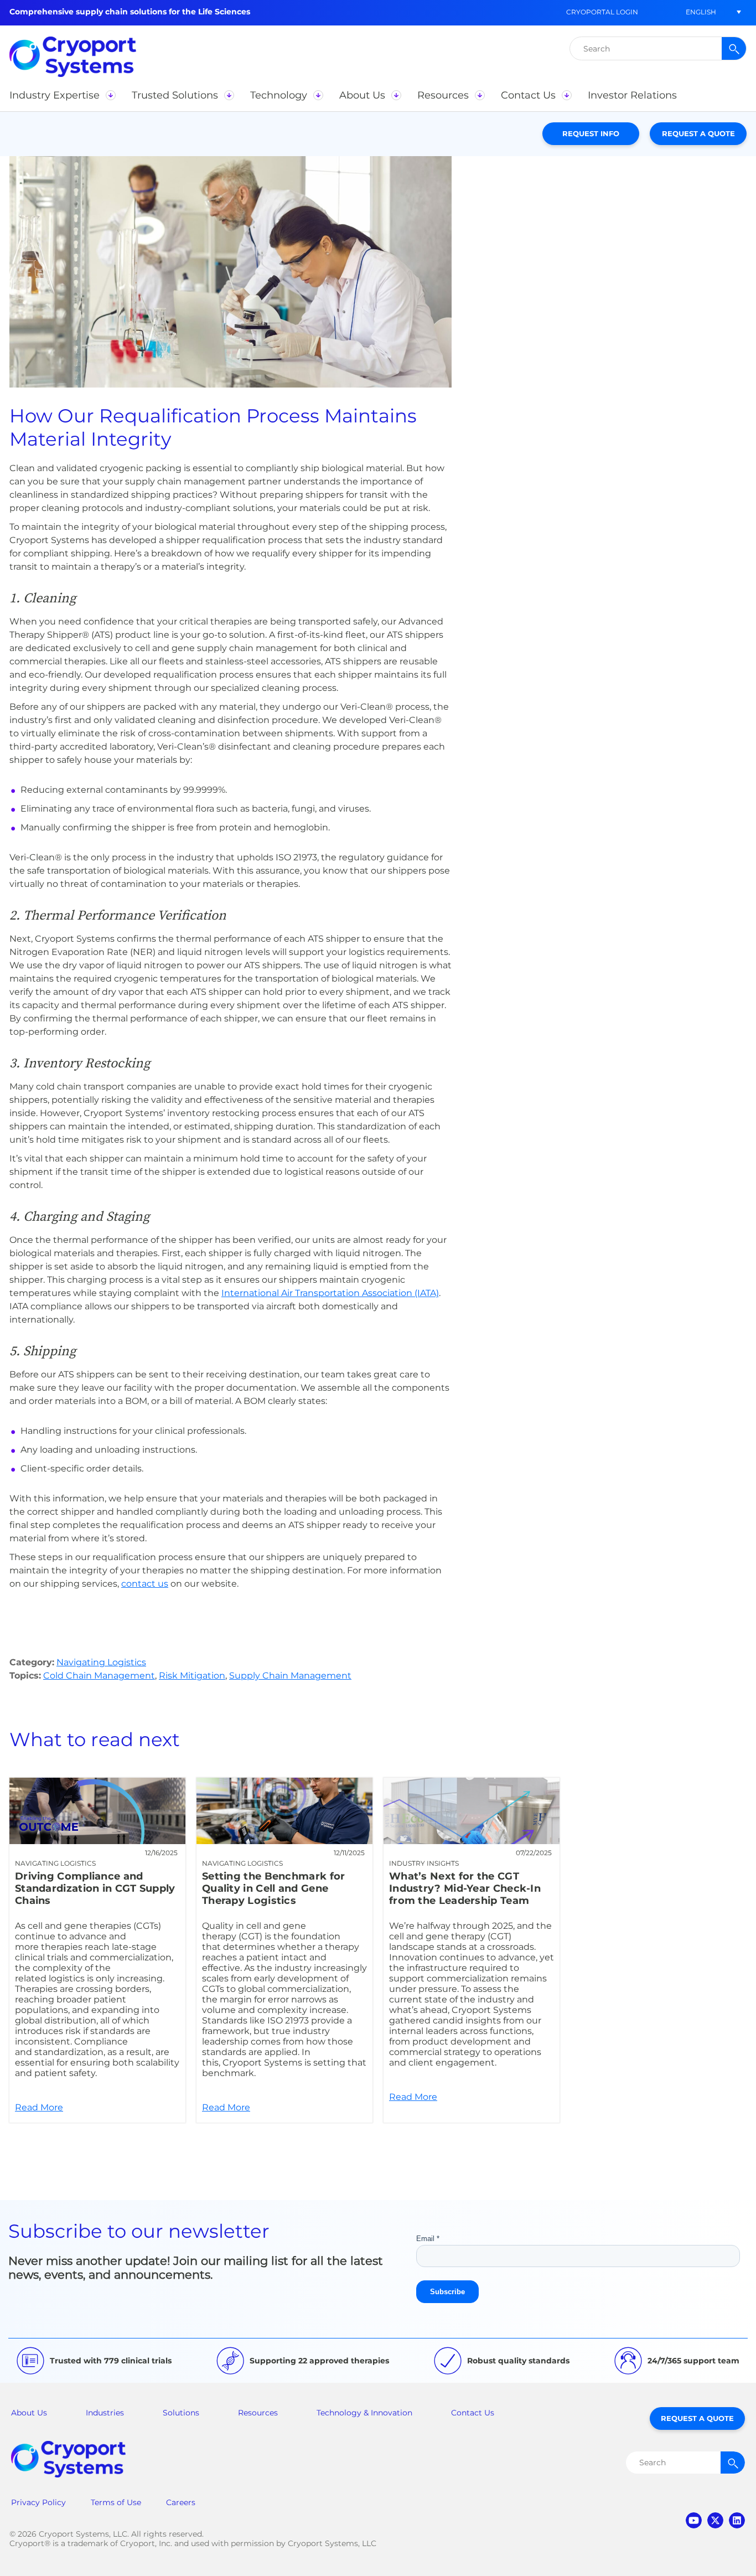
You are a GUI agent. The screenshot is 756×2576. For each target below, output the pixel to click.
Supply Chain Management (290, 1676)
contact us (145, 1584)
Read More (97, 1950)
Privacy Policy (38, 2502)
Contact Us (473, 2413)
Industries (105, 2413)
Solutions (181, 2413)
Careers (181, 2502)
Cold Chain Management (99, 1676)
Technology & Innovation (364, 2413)
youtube (694, 2520)
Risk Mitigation (192, 1676)
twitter (715, 2520)
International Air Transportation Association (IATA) (330, 1293)
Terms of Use (116, 2502)
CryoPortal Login (602, 12)
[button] (701, 12)
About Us (29, 2413)
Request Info (591, 133)
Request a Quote (698, 133)
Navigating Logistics (101, 1662)
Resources (258, 2413)
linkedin (737, 2520)
